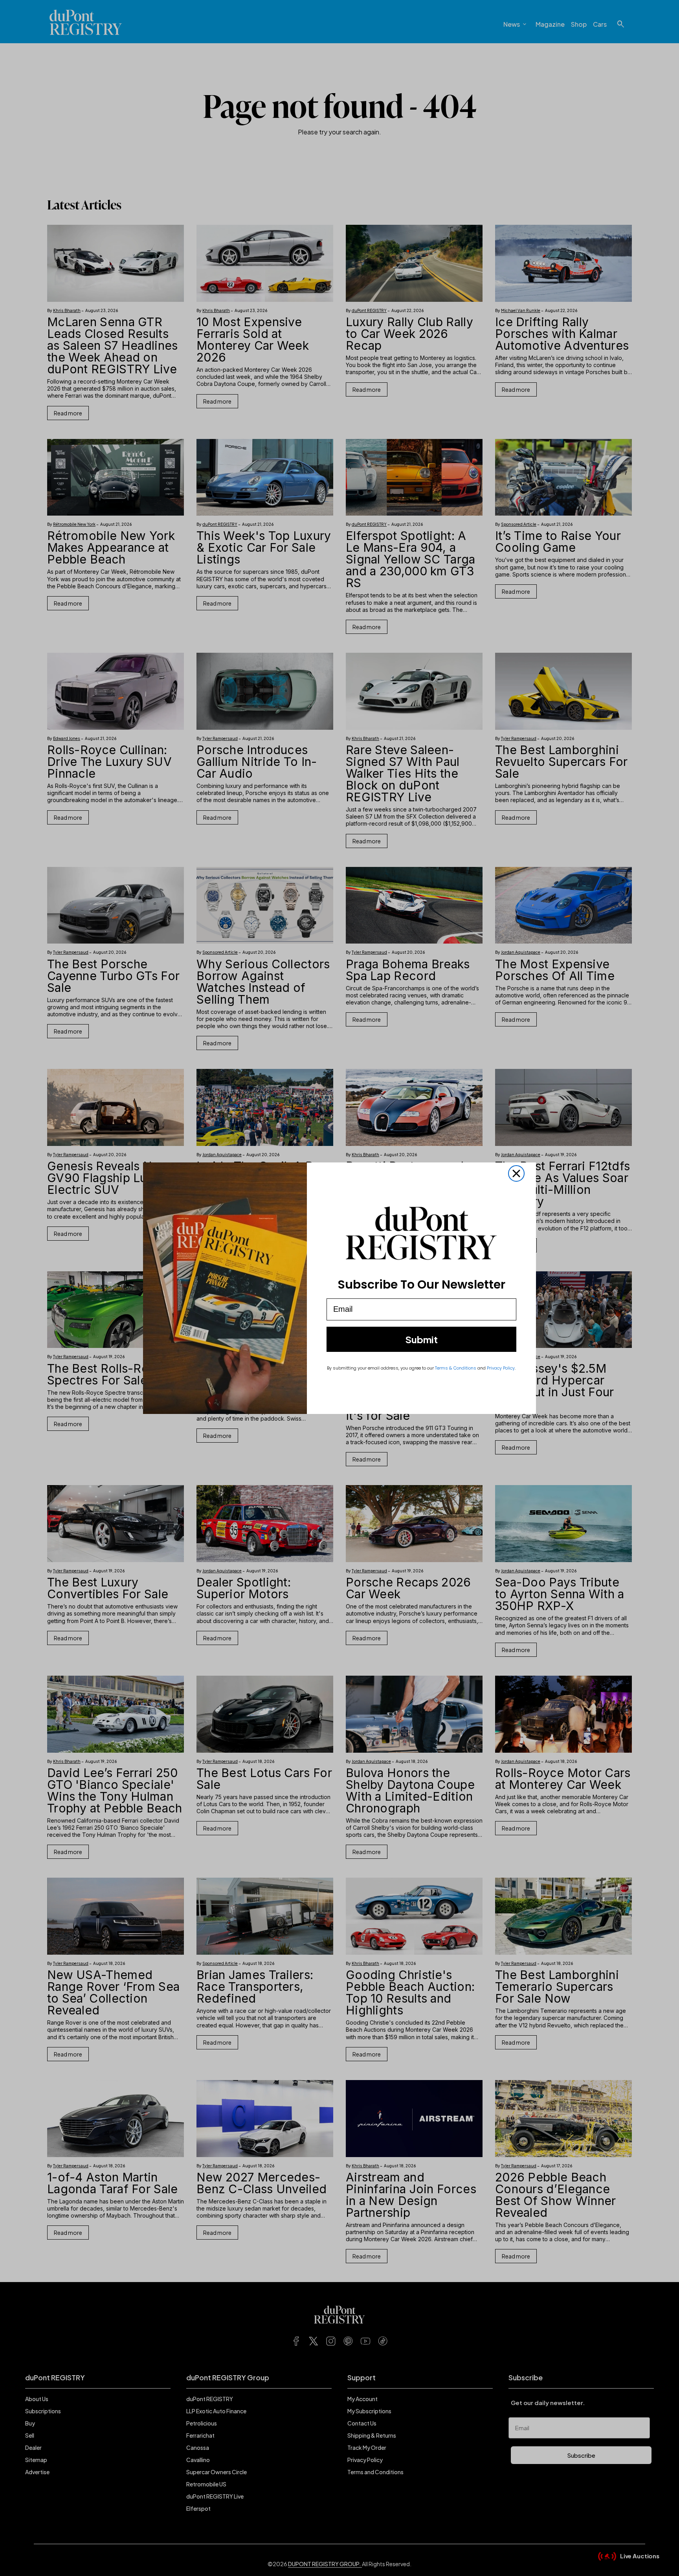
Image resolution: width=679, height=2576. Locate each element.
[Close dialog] (516, 1173)
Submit (421, 1339)
